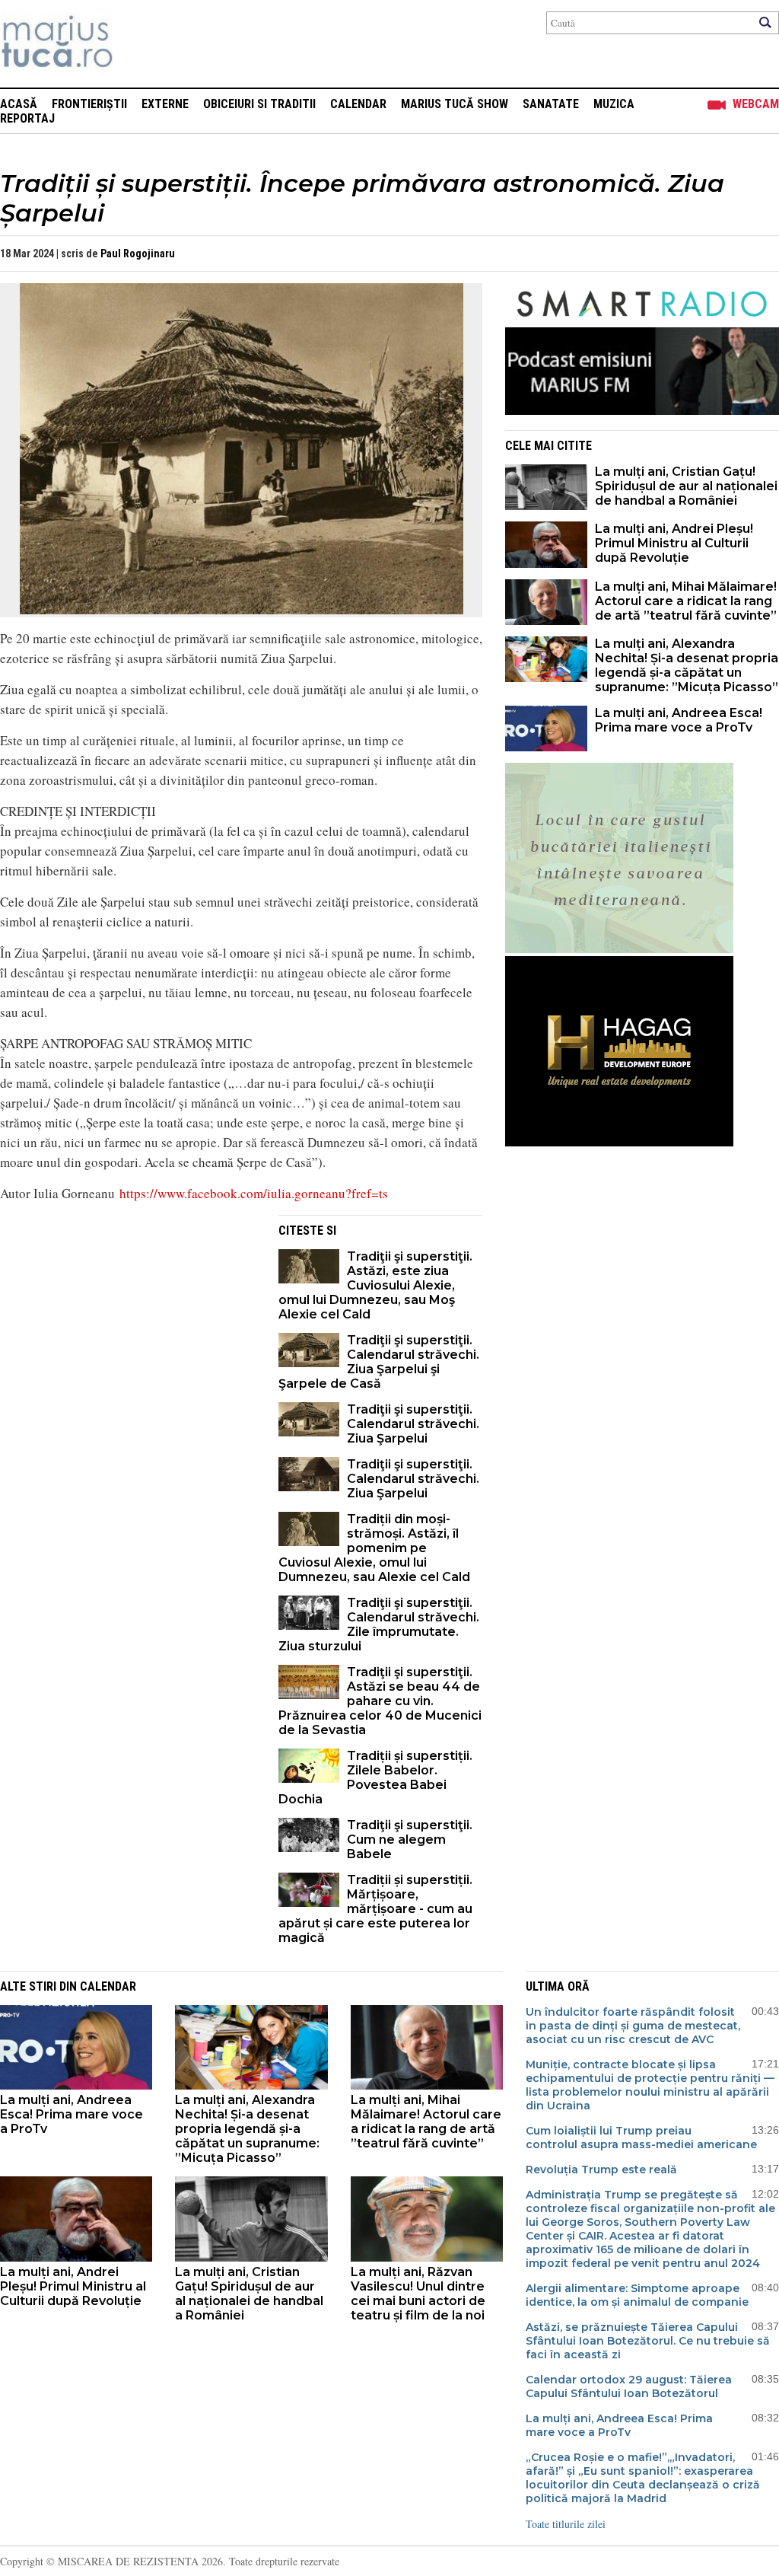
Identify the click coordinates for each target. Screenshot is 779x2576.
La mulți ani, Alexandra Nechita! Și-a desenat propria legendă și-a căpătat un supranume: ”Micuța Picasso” (687, 665)
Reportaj (27, 118)
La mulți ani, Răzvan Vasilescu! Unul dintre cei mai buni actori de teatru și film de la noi (418, 2294)
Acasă (19, 104)
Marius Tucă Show (455, 104)
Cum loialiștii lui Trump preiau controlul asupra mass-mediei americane (641, 2138)
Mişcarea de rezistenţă (139, 44)
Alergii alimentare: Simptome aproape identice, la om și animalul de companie (637, 2295)
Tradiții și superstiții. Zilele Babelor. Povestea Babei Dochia (375, 1777)
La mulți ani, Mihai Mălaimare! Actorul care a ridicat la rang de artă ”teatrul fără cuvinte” (686, 601)
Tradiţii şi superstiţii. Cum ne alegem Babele (410, 1840)
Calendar (358, 104)
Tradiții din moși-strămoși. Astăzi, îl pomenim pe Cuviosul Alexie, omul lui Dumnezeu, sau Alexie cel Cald (374, 1548)
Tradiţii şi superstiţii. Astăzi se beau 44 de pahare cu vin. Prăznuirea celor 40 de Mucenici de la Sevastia (380, 1701)
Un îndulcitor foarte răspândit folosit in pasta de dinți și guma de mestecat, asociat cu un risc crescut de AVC (633, 2026)
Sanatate (551, 104)
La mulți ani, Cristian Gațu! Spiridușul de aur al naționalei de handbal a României (686, 486)
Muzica (614, 104)
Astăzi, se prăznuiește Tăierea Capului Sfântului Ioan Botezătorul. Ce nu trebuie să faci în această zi (648, 2341)
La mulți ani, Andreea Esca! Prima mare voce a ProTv (679, 720)
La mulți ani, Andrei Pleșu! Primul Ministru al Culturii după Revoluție (674, 543)
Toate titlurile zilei (566, 2524)
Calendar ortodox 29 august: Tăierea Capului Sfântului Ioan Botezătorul (629, 2386)
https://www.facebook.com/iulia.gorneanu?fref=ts (254, 1193)
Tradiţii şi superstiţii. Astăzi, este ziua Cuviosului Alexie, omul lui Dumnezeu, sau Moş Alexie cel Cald (375, 1285)
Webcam (756, 104)
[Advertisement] (128, 1321)
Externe (165, 104)
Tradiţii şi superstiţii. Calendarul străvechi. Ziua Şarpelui (413, 1424)
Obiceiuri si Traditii (259, 104)
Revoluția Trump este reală (601, 2170)
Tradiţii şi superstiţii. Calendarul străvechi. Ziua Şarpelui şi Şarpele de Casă (379, 1362)
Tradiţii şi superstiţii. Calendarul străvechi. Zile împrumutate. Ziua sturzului (379, 1624)
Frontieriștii (89, 104)
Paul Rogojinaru (138, 253)
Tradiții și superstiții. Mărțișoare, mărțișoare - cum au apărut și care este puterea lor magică (375, 1909)
